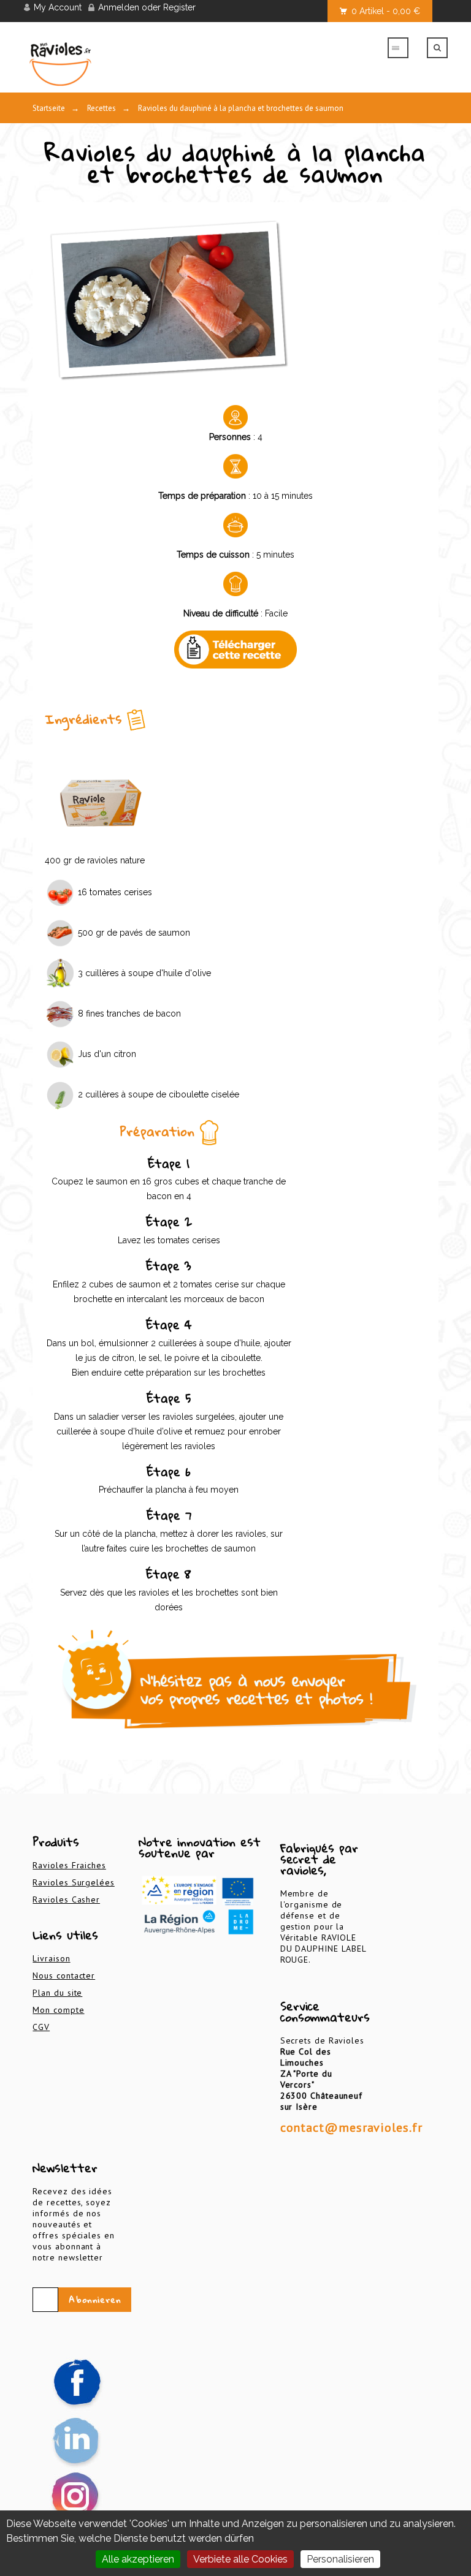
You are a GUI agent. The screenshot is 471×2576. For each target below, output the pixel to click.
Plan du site (57, 1993)
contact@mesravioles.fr (351, 2127)
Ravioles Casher (66, 1900)
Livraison (51, 1958)
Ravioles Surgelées (73, 1882)
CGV (41, 2027)
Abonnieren (95, 2300)
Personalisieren (340, 2559)
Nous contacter (64, 1976)
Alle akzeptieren (138, 2559)
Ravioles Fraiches (69, 1865)
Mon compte (58, 2010)
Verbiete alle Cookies (240, 2559)
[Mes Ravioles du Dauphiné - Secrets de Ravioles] (100, 64)
